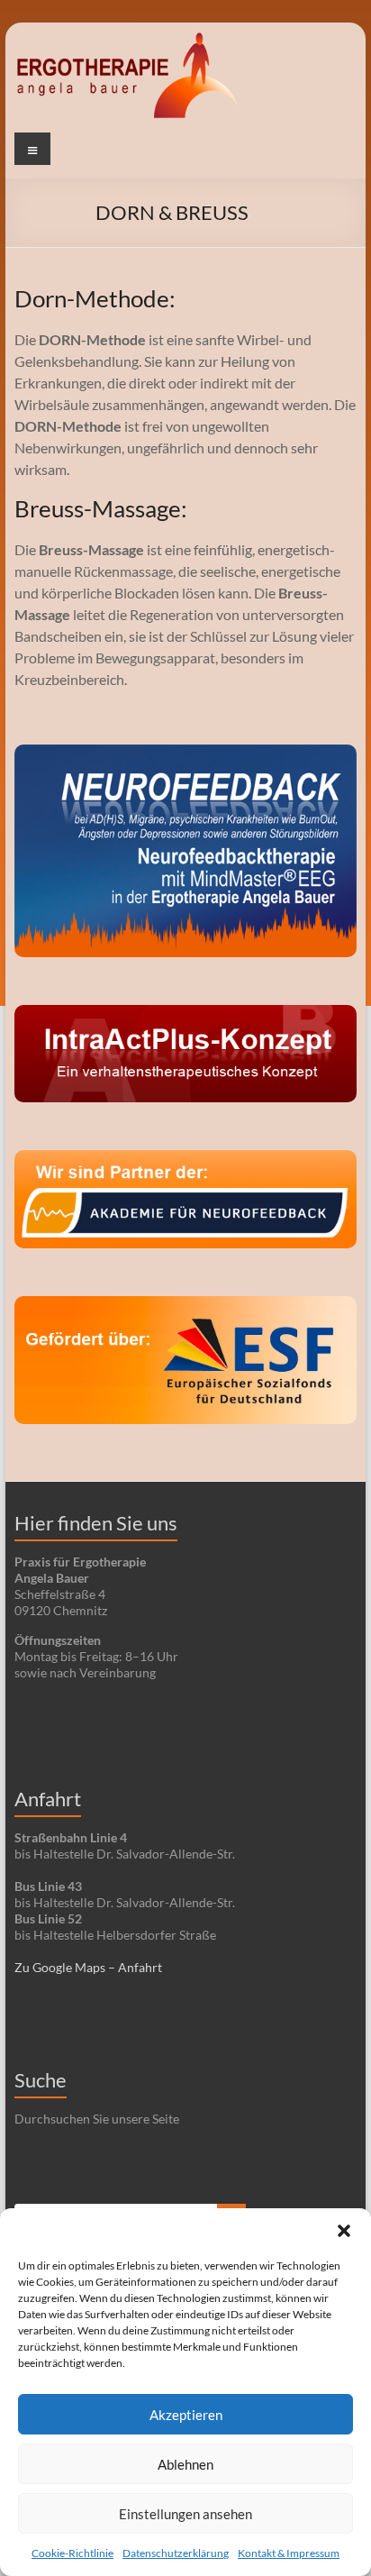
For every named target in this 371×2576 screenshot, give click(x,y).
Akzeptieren (186, 2415)
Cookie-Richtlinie (72, 2553)
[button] (344, 2231)
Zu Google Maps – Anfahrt (88, 1967)
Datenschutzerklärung (176, 2553)
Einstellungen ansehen (185, 2514)
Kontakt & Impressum (289, 2553)
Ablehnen (185, 2464)
